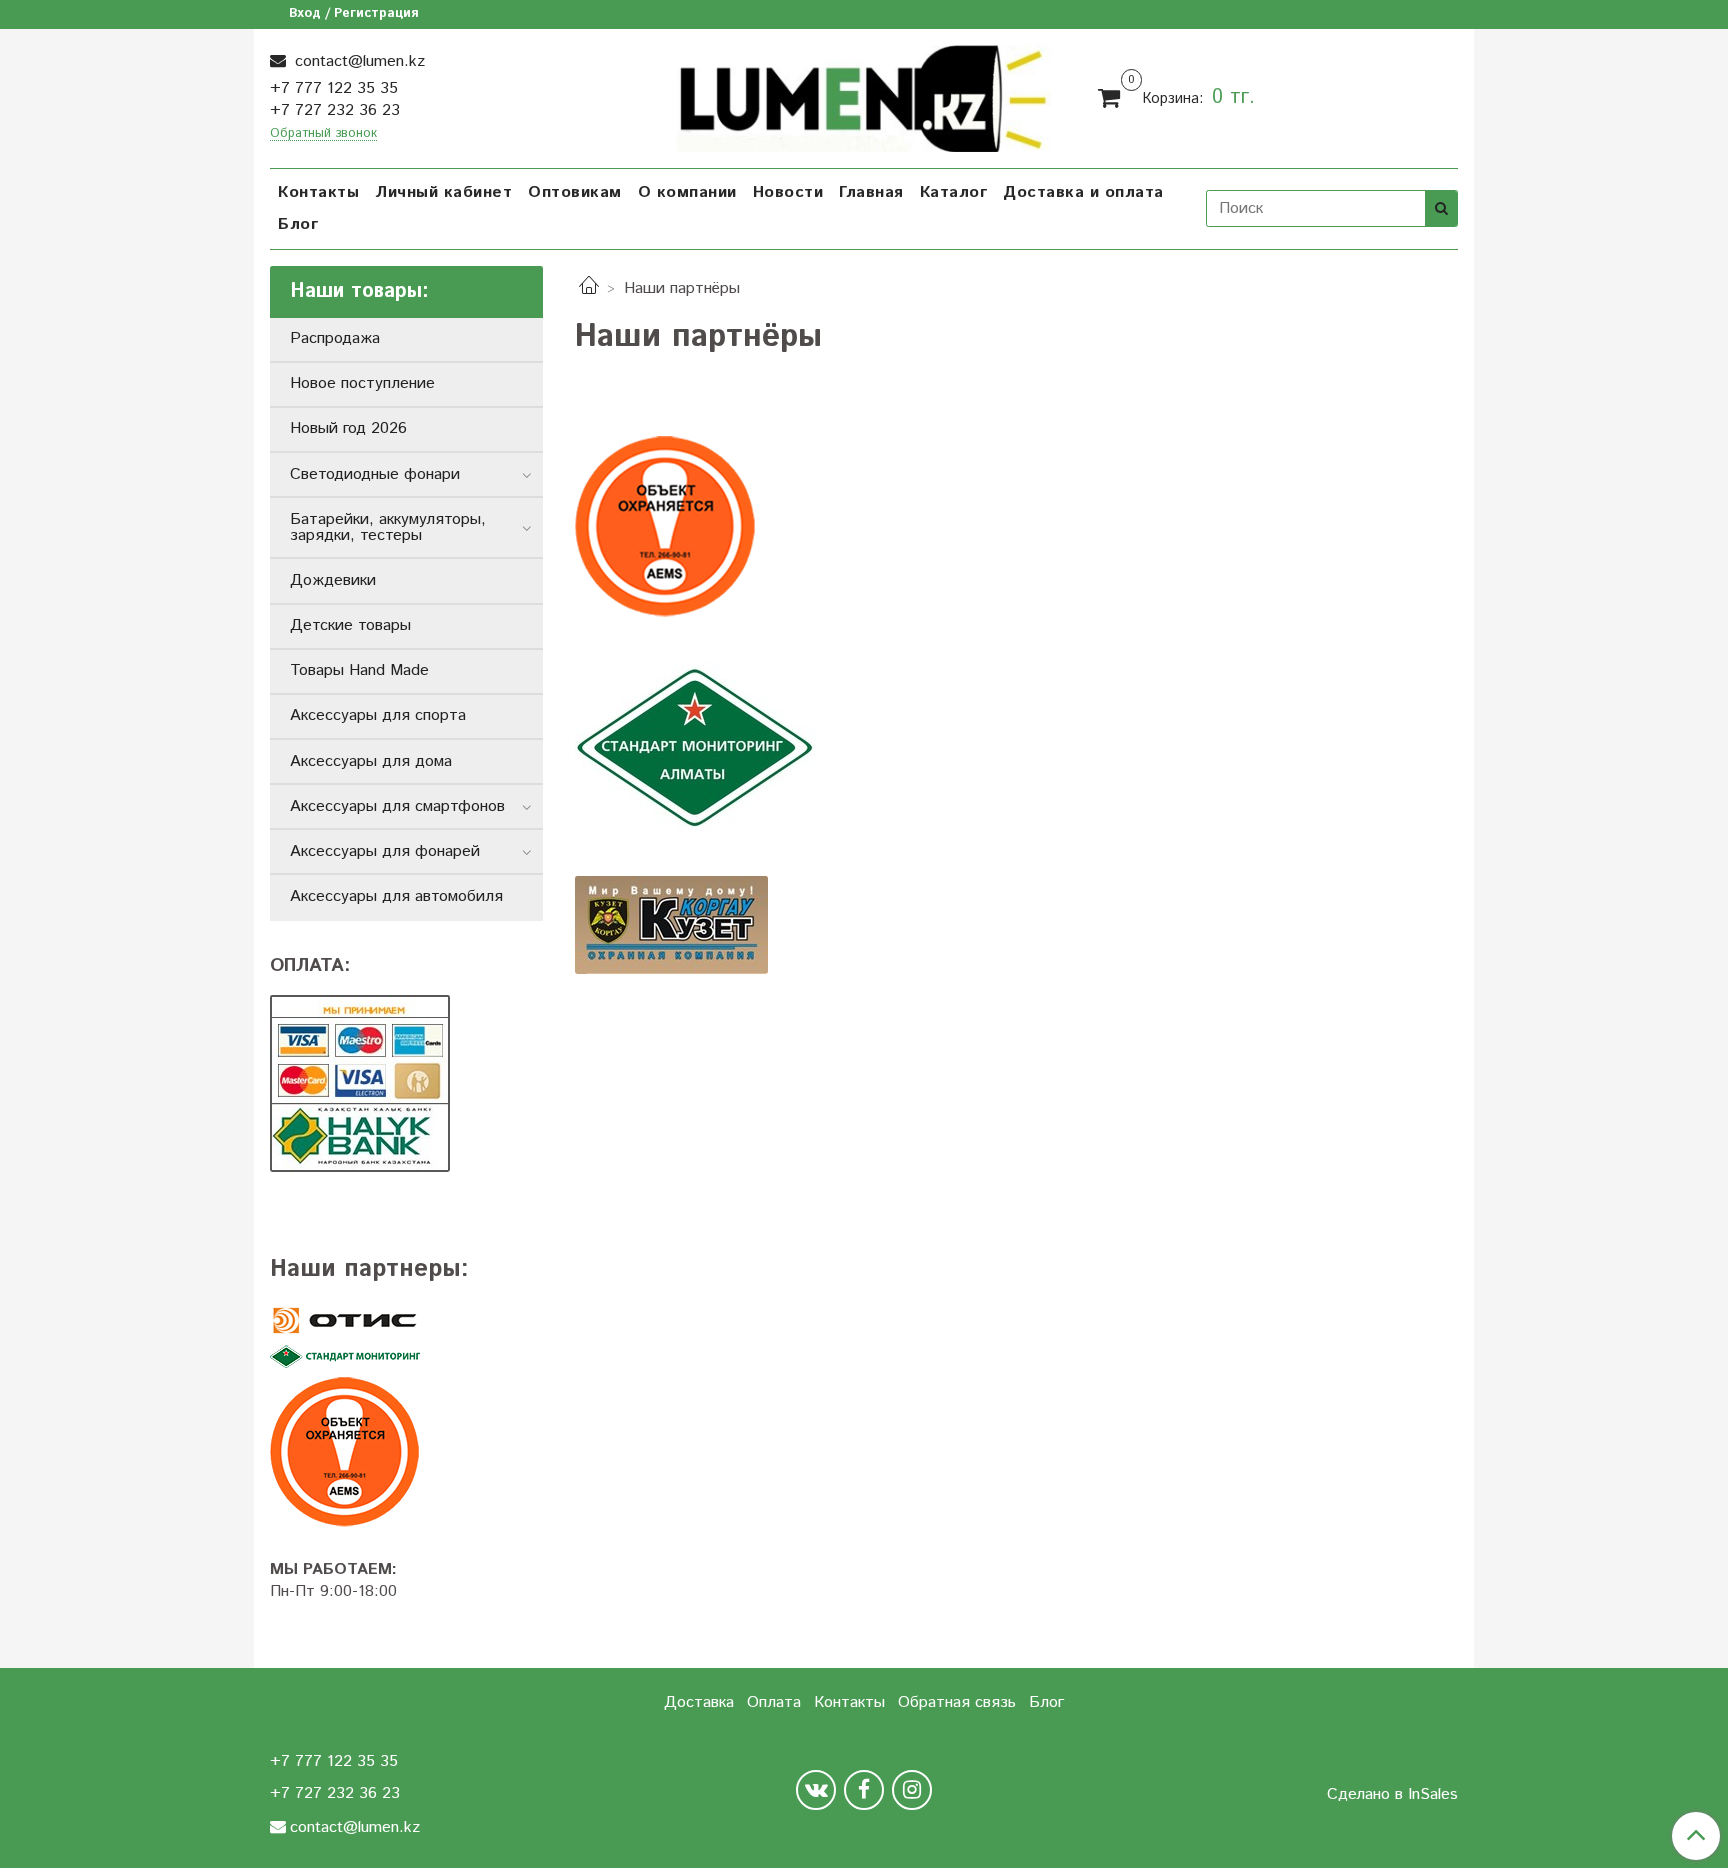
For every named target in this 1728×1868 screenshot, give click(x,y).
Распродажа (335, 338)
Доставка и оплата (1083, 192)
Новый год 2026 (348, 428)
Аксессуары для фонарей (385, 851)
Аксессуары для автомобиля (396, 896)
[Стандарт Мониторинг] (406, 1357)
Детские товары (350, 625)
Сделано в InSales (1392, 1795)
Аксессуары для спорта (378, 715)
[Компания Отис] (406, 1320)
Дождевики (333, 580)
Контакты (318, 192)
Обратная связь (957, 1702)
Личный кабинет (443, 192)
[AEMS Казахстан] (406, 1452)
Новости (788, 192)
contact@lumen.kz (357, 61)
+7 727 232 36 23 (335, 110)
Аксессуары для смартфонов (397, 806)
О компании (687, 192)
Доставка (699, 1702)
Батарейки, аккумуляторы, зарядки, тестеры (388, 527)
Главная (871, 192)
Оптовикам (575, 192)
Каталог (954, 192)
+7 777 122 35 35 (334, 88)
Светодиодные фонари (375, 474)
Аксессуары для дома (371, 761)
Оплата (774, 1702)
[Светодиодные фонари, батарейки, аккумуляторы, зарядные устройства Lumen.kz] (864, 95)
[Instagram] (912, 1790)
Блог (298, 224)
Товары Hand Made (359, 670)
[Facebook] (864, 1790)
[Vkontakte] (816, 1790)
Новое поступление (362, 383)
